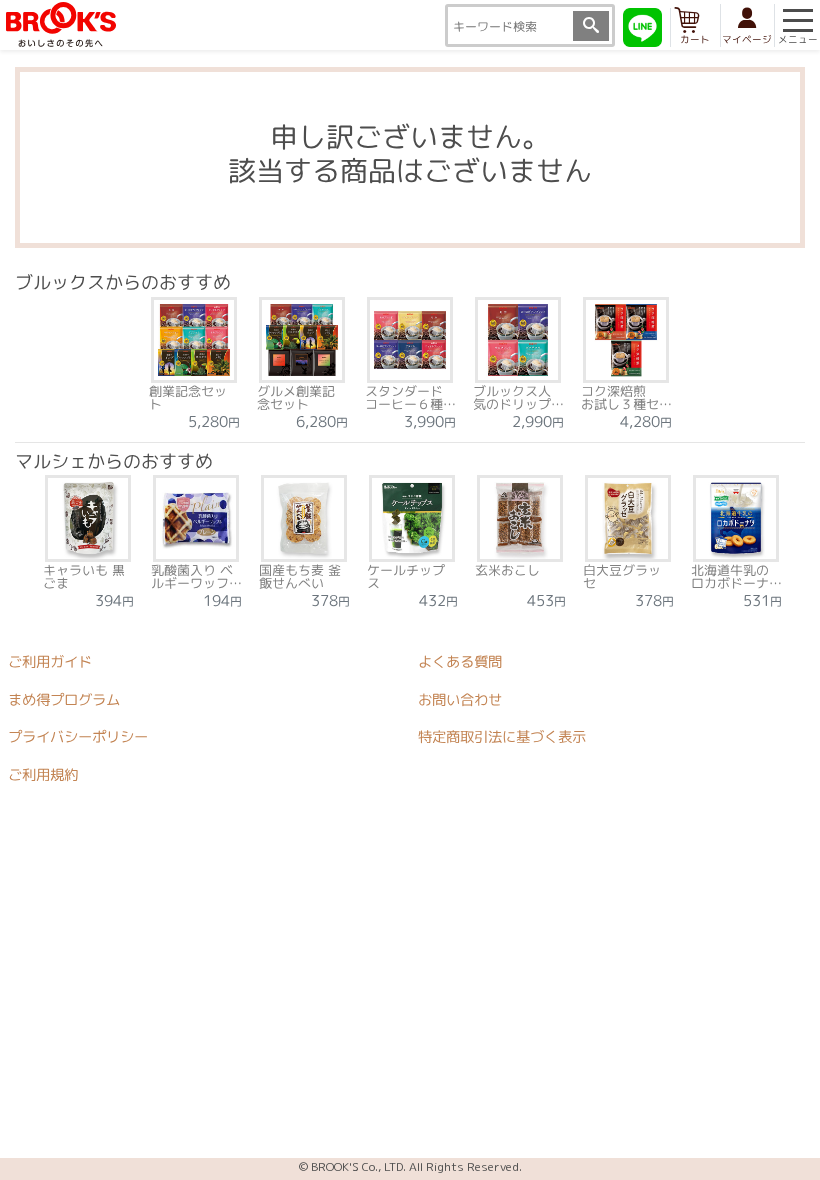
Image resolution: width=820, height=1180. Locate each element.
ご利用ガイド (50, 662)
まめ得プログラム (64, 700)
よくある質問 (460, 662)
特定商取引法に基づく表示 (502, 737)
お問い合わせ (460, 700)
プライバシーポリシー (78, 737)
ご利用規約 (43, 775)
